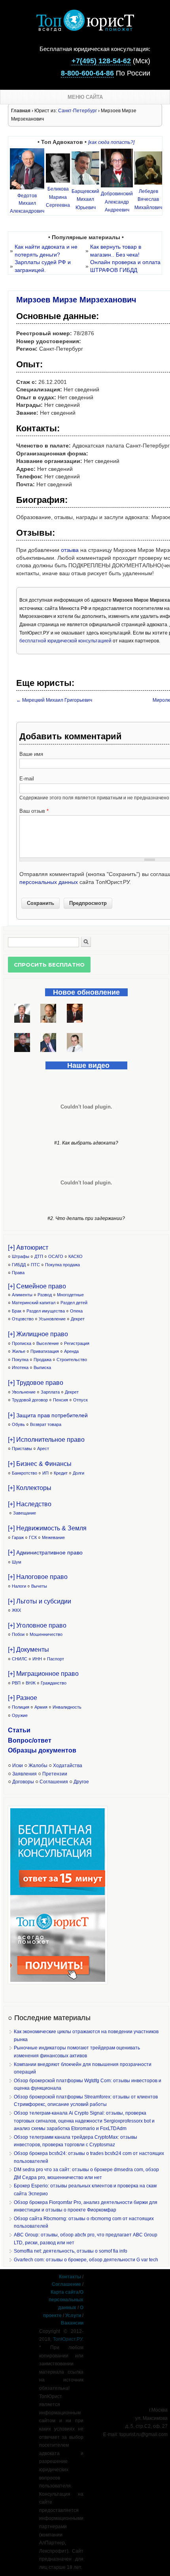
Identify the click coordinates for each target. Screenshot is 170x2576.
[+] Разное (23, 1698)
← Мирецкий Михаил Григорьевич (54, 700)
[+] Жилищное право (38, 1334)
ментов (65, 1750)
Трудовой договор (30, 1400)
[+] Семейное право (37, 1286)
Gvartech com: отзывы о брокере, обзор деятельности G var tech (86, 2260)
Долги (78, 1473)
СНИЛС (20, 1659)
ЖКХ (16, 1610)
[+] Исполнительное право (46, 1440)
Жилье (19, 1351)
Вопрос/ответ (30, 1740)
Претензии (55, 1774)
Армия (41, 1707)
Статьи (19, 1730)
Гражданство (54, 1683)
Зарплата (50, 1392)
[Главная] (85, 29)
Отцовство (23, 1319)
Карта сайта (65, 2292)
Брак (17, 1311)
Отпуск (80, 1400)
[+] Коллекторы (30, 1488)
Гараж (18, 1537)
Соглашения (54, 1782)
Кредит (61, 1473)
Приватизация (45, 1351)
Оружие (20, 1715)
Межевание (53, 1537)
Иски (18, 1766)
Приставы (22, 1449)
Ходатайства (68, 1766)
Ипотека (20, 1367)
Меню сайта (85, 97)
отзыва (70, 550)
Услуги (73, 2315)
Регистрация (77, 1343)
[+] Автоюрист (28, 1247)
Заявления (25, 1774)
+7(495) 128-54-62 (101, 61)
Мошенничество (46, 1634)
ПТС (35, 1265)
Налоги (19, 1586)
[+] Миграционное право (43, 1674)
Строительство (72, 1360)
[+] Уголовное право (37, 1625)
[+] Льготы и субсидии (40, 1601)
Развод (45, 1295)
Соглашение (66, 2284)
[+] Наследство (30, 1504)
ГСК (33, 1537)
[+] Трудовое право (36, 1383)
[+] (48, 1415)
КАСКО (76, 1256)
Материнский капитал (34, 1303)
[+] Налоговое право (38, 1577)
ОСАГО (56, 1256)
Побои (18, 1634)
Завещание (25, 1513)
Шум (17, 1562)
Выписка (42, 1367)
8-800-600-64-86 (87, 73)
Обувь (18, 1424)
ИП (45, 1473)
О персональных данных (66, 2300)
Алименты (22, 1295)
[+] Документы (28, 1650)
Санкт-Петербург (77, 111)
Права (18, 1273)
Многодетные (70, 1295)
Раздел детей (74, 1303)
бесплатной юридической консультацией (65, 641)
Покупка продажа (62, 1265)
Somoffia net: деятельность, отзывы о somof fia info (71, 2251)
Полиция (21, 1707)
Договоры (23, 1782)
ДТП (39, 1256)
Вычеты (39, 1586)
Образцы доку (30, 1750)
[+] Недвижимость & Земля (47, 1528)
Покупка (20, 1360)
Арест (43, 1449)
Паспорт (56, 1659)
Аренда (71, 1351)
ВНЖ (31, 1683)
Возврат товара (46, 1424)
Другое (81, 1782)
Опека (76, 1311)
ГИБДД (19, 1265)
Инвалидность (67, 1707)
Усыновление (52, 1319)
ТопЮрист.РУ (68, 2339)
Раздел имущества (46, 1311)
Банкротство (25, 1473)
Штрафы (21, 1256)
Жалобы (38, 1766)
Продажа (42, 1360)
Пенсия (60, 1400)
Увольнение (24, 1392)
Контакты (70, 2277)
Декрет (78, 1319)
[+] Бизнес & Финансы (40, 1464)
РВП (16, 1683)
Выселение (48, 1343)
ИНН (37, 1659)
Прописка (22, 1343)
